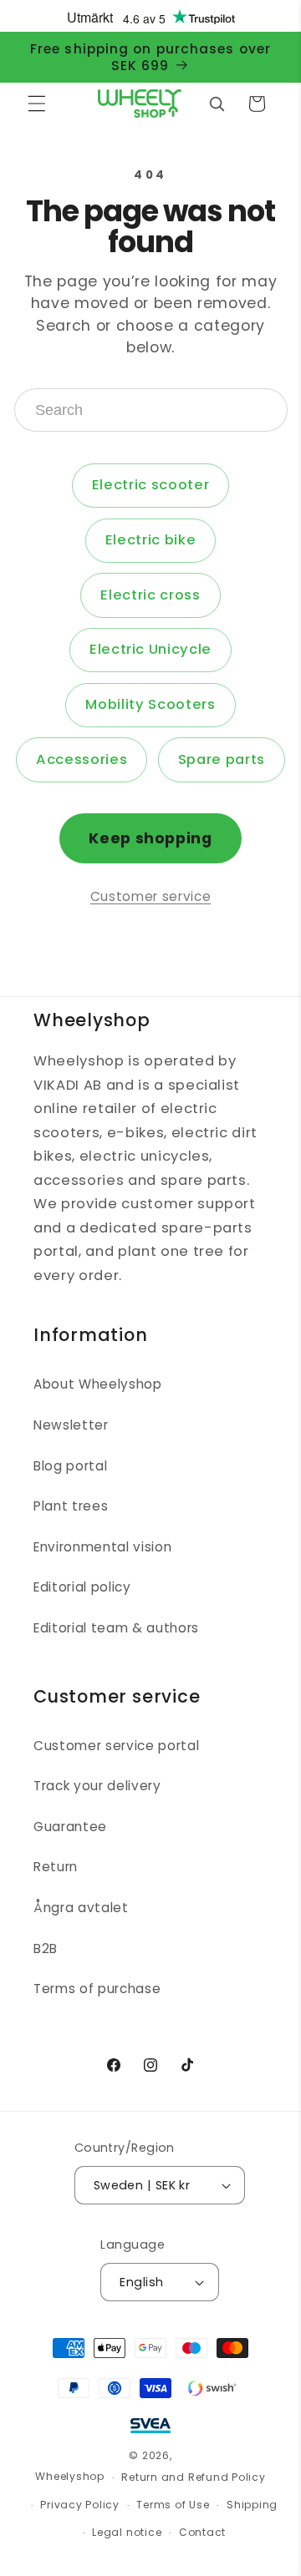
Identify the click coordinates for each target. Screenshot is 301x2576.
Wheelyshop (70, 2477)
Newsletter (71, 1425)
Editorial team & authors (116, 1628)
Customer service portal (116, 1746)
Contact (202, 2532)
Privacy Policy (80, 2505)
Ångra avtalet (81, 1908)
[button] (37, 104)
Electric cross (150, 595)
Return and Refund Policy (193, 2477)
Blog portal (70, 1466)
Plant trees (71, 1506)
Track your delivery (97, 1786)
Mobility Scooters (150, 704)
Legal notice (127, 2532)
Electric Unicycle (150, 649)
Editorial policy (82, 1587)
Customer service (151, 896)
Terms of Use (173, 2505)
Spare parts (222, 759)
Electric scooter (151, 485)
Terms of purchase (97, 1989)
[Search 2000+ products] (217, 104)
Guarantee (70, 1827)
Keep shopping (150, 838)
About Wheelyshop (98, 1384)
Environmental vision (102, 1547)
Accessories (82, 759)
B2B (46, 1948)
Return (56, 1867)
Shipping (252, 2505)
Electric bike (151, 540)
